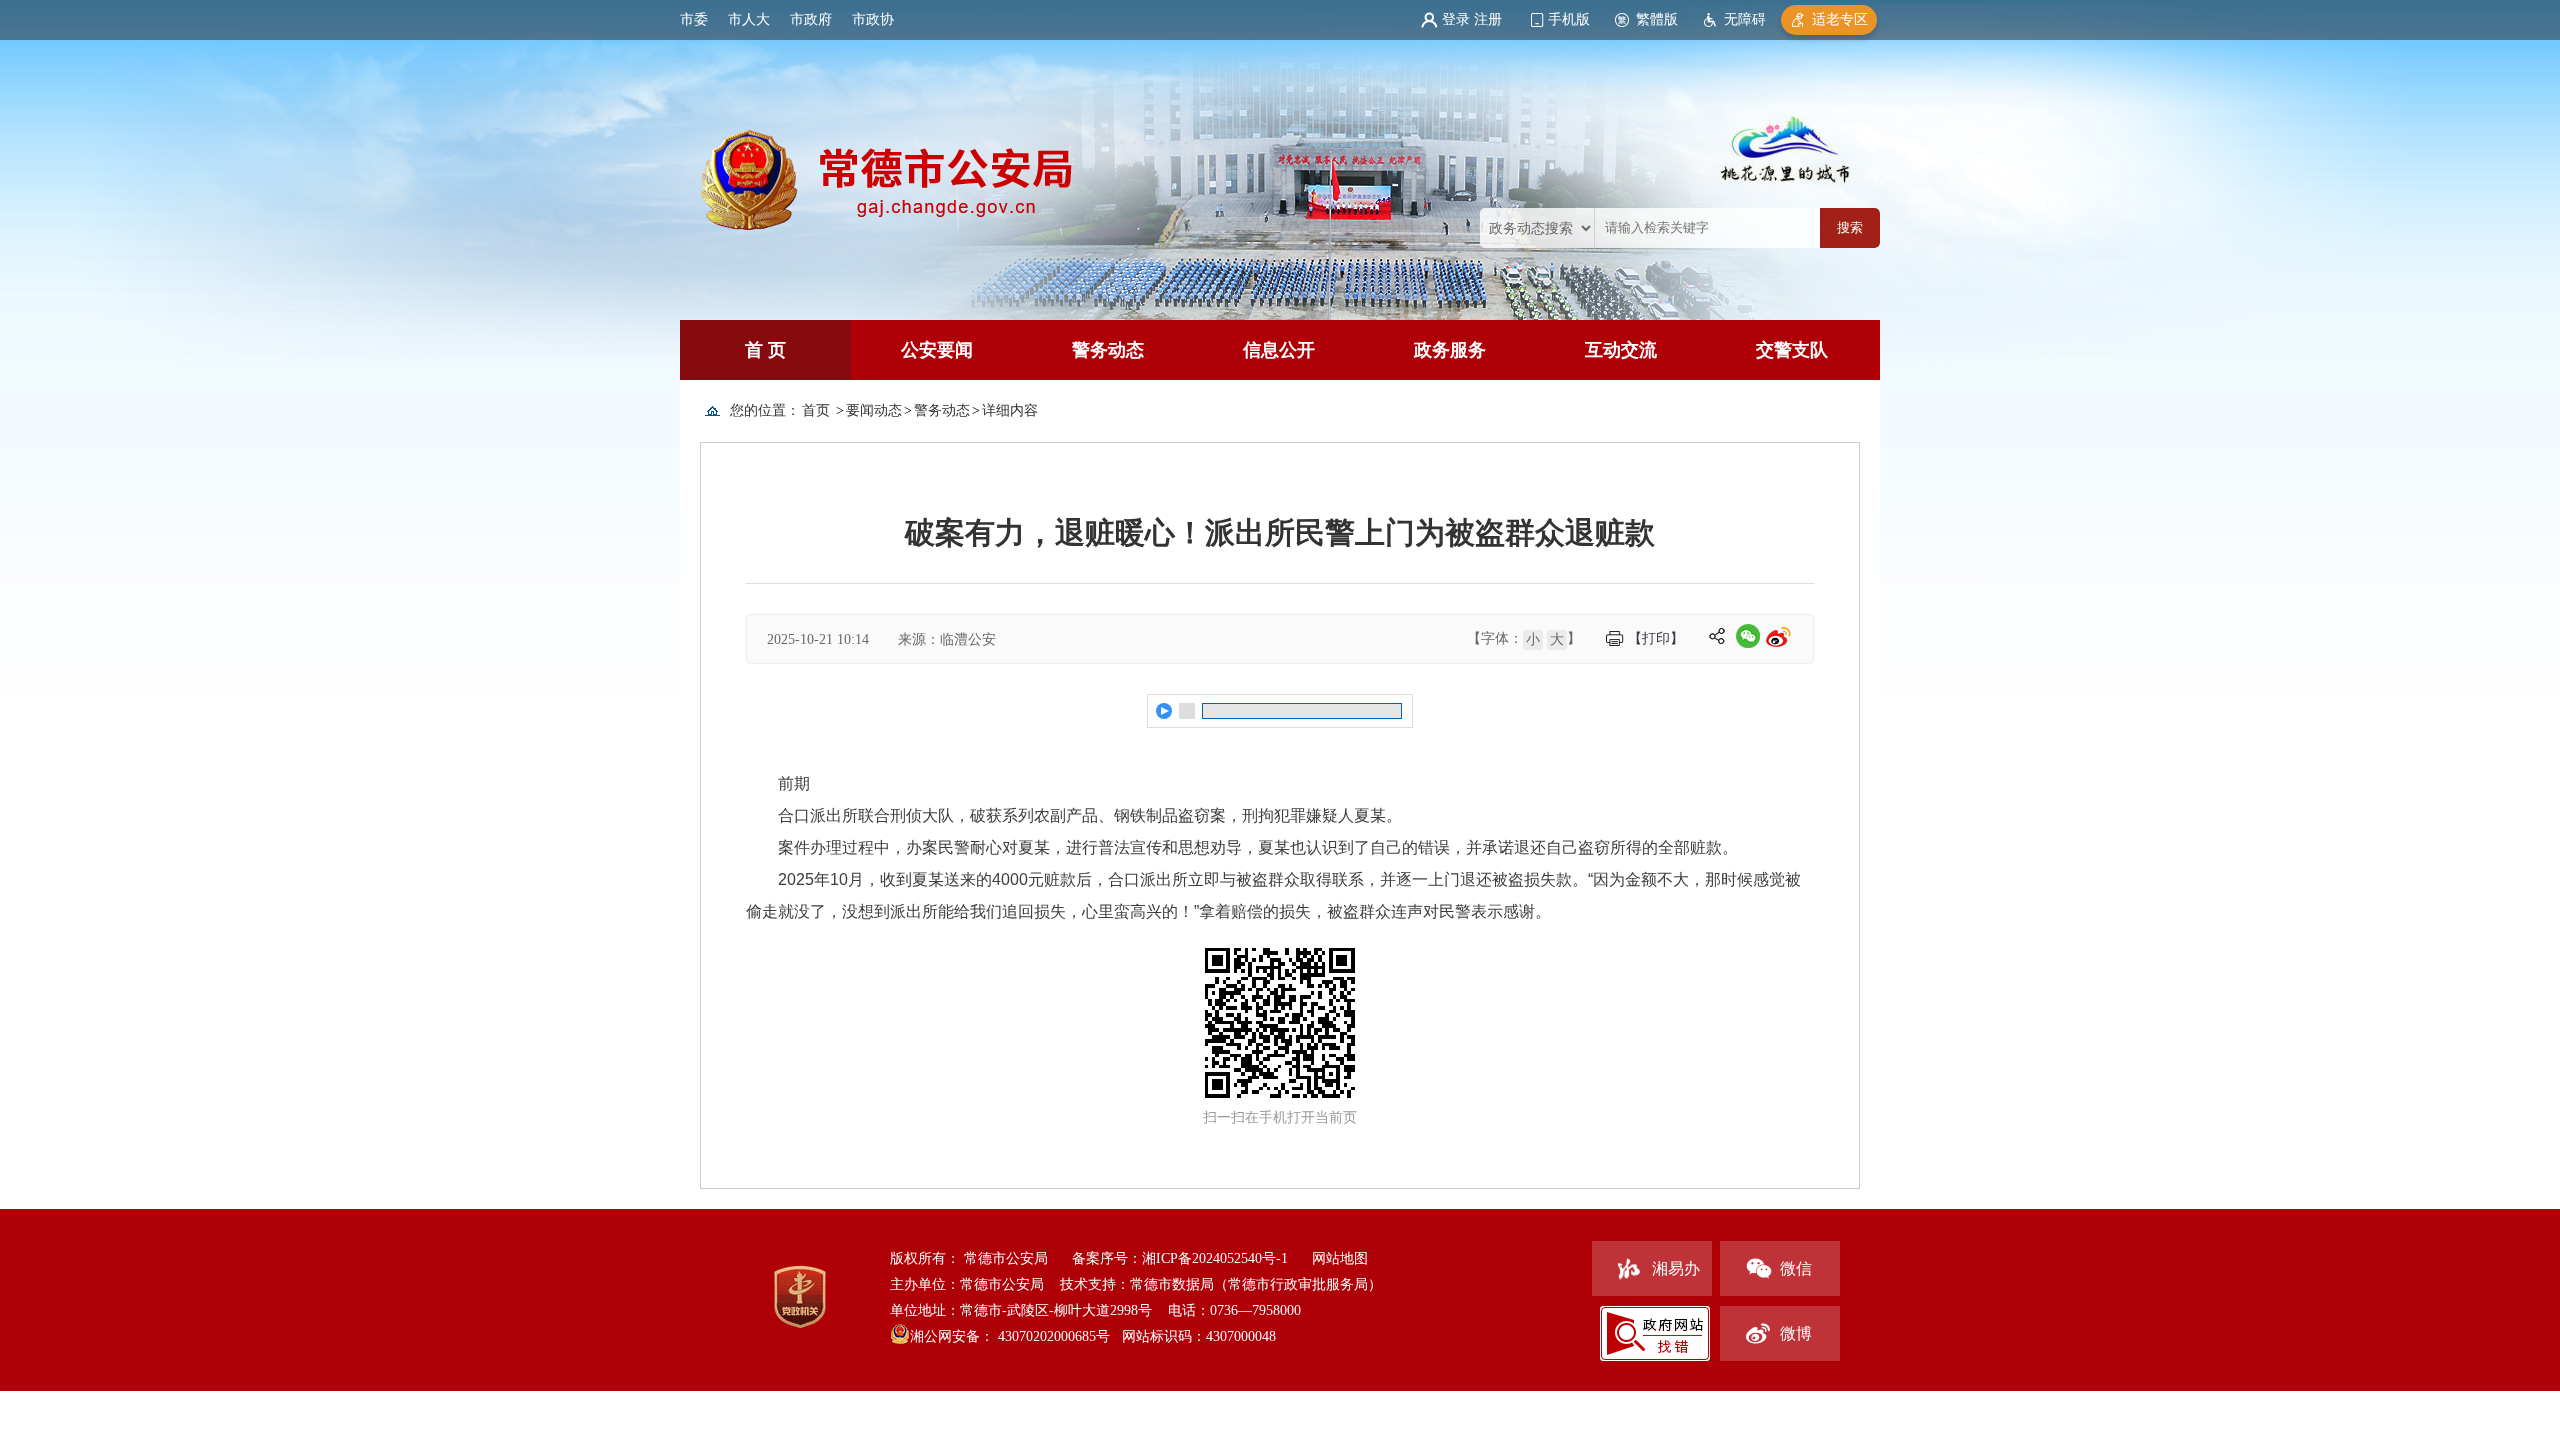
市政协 (873, 19)
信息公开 (1279, 350)
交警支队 (1792, 350)
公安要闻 (937, 350)
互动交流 (1621, 350)
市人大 (749, 19)
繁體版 (1657, 19)
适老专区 (1840, 19)
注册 (1488, 19)
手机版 (1569, 19)
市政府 (811, 19)
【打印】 (1656, 638)
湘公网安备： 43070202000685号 (1010, 1336)
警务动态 (1108, 350)
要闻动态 (874, 410)
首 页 (765, 350)
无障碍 (1745, 19)
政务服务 (1450, 350)
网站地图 (1340, 1258)
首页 (816, 410)
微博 (1796, 1333)
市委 (694, 19)
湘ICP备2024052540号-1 (1215, 1258)
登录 (1456, 19)
